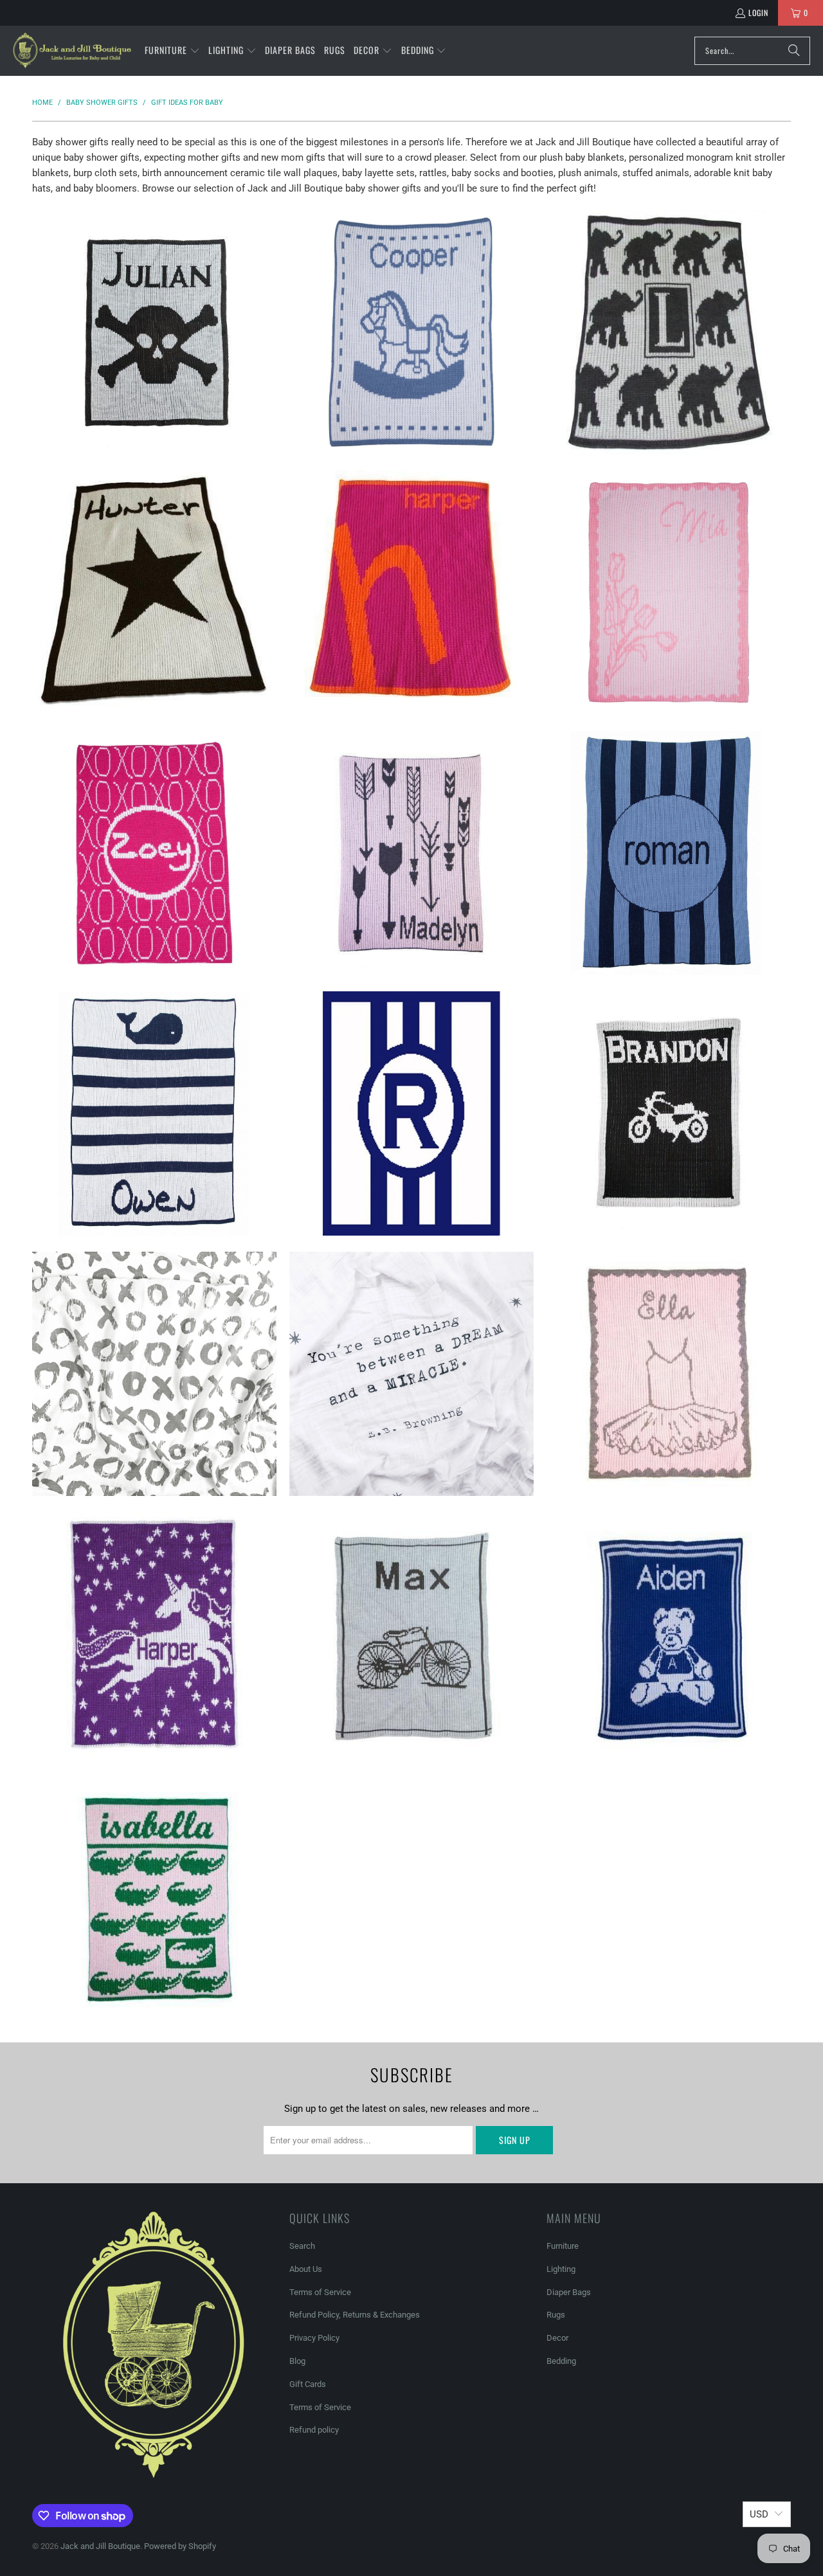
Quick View (154, 384)
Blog (297, 2361)
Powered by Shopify (180, 2546)
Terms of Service (320, 2292)
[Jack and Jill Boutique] (72, 51)
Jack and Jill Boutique (100, 2546)
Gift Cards (308, 2384)
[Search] (794, 51)
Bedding (561, 2361)
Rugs (556, 2315)
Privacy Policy (314, 2338)
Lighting (561, 2269)
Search (302, 2246)
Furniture (563, 2246)
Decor (557, 2338)
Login (758, 13)
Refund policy (314, 2430)
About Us (306, 2269)
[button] (172, 51)
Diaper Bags (569, 2292)
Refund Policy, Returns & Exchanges (355, 2315)
